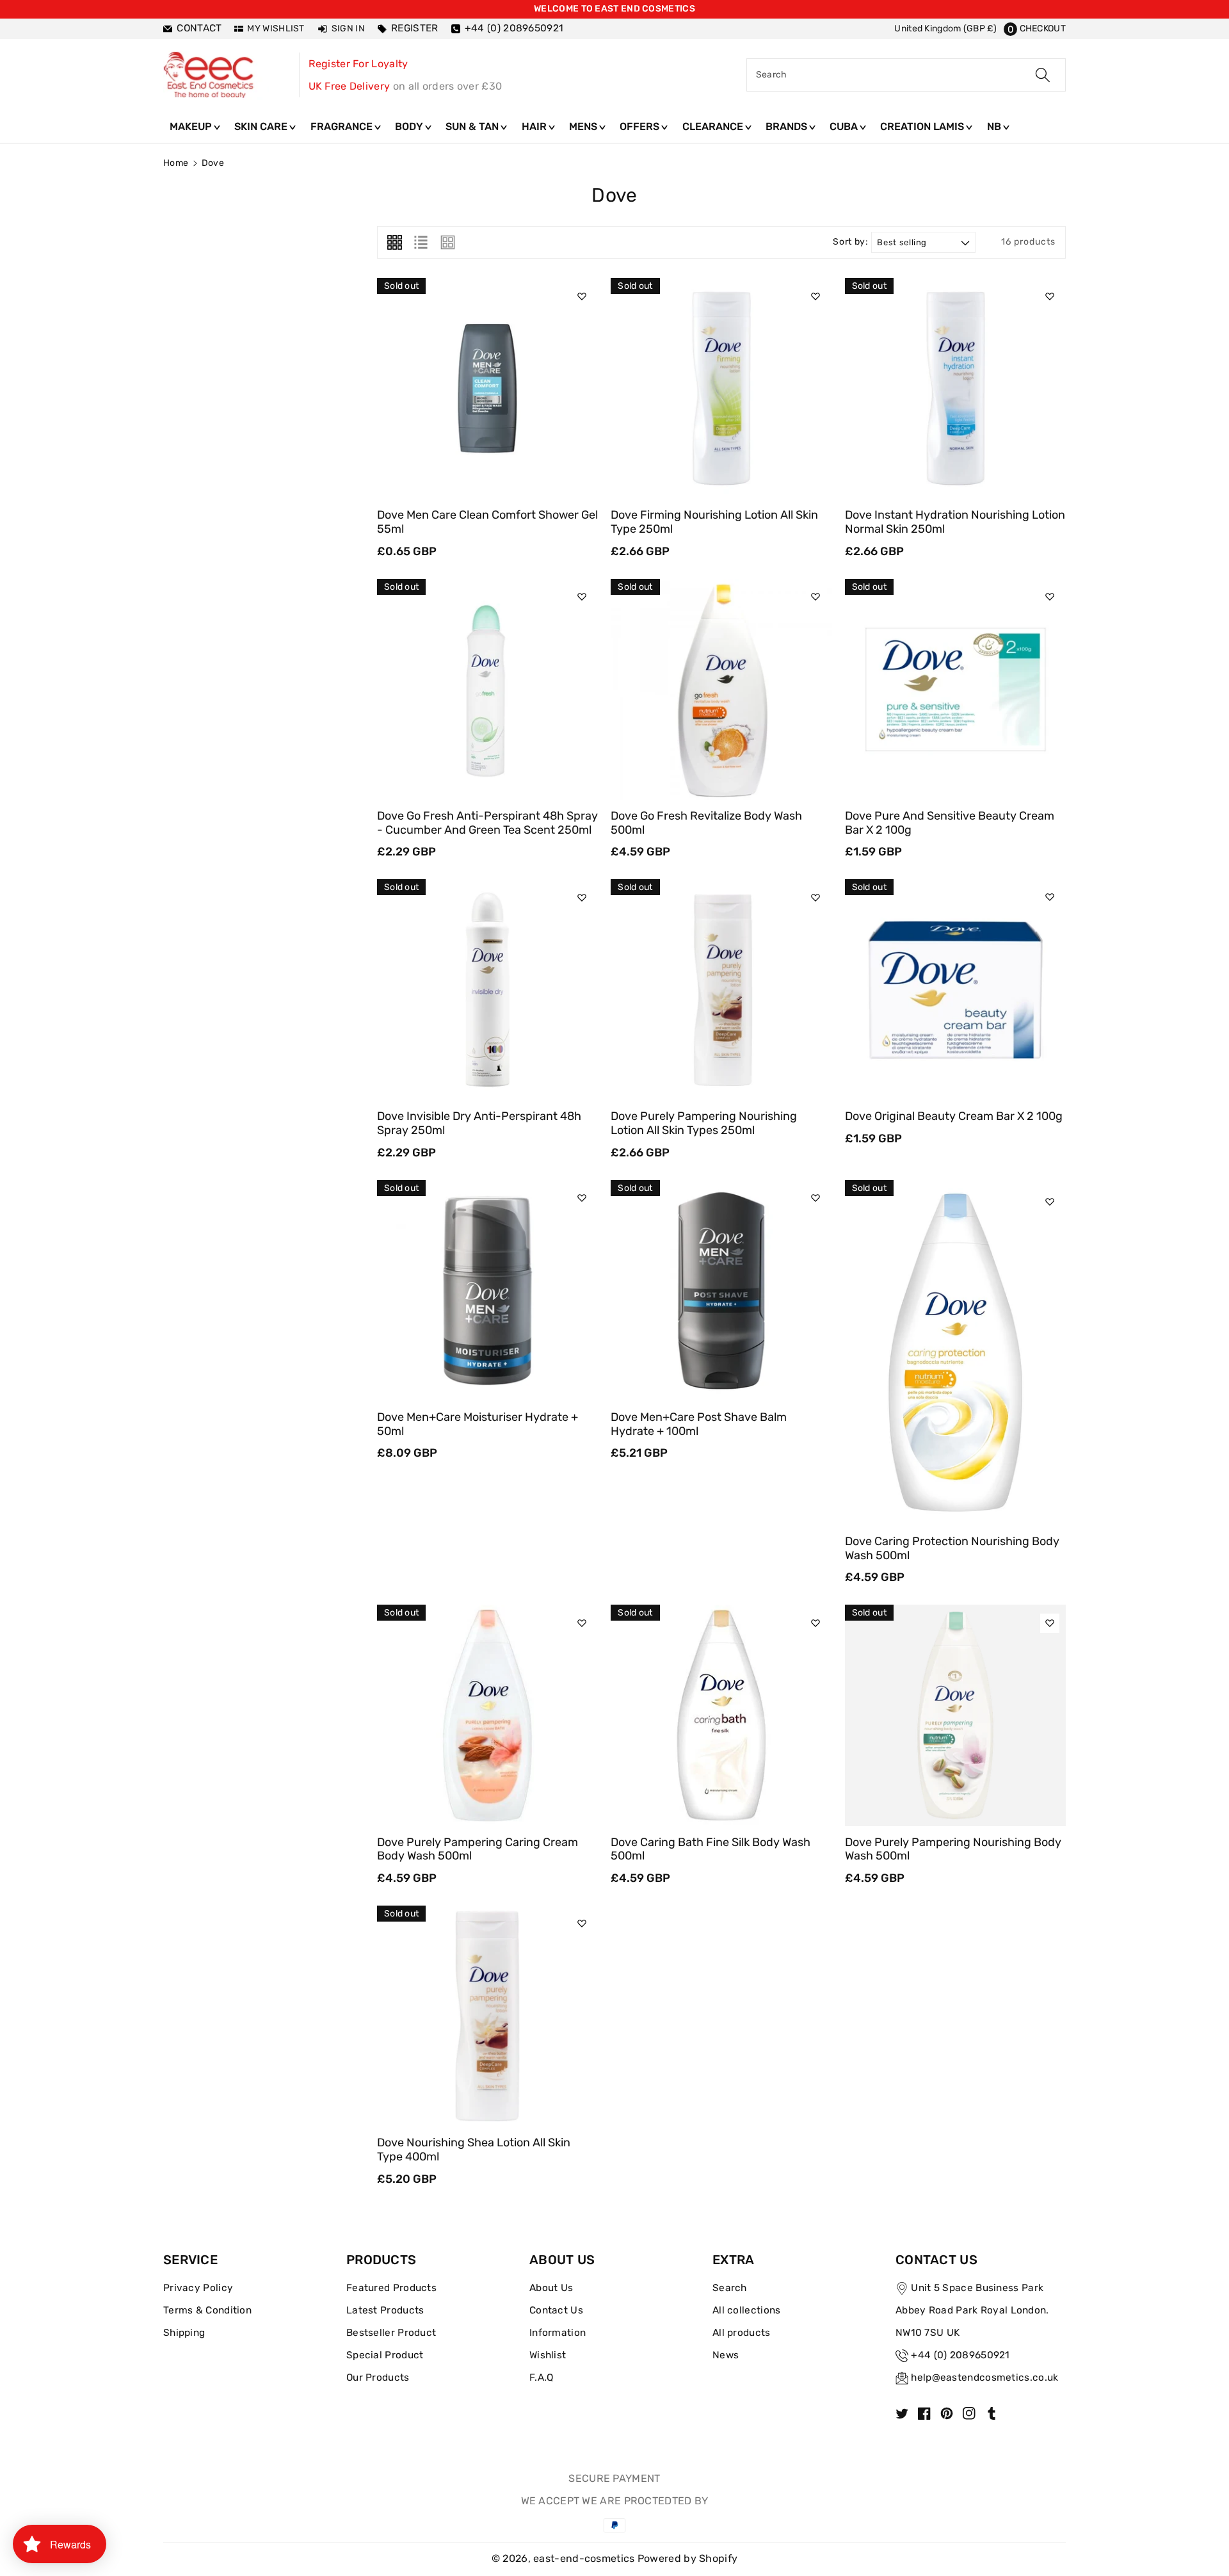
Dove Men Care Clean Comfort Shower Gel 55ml (487, 522)
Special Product (385, 2355)
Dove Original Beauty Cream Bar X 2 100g (954, 1116)
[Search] (1043, 75)
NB (995, 126)
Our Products (378, 2378)
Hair (535, 126)
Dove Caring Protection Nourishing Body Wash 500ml (952, 1548)
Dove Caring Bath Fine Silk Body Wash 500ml (711, 1849)
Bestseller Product (391, 2333)
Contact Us (556, 2310)
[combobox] (906, 75)
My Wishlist (276, 28)
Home (176, 163)
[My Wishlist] (582, 296)
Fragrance (343, 126)
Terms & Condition (207, 2310)
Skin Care (262, 126)
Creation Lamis (923, 126)
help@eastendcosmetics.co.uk (984, 2378)
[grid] (395, 242)
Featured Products (391, 2288)
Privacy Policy (198, 2288)
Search (730, 2288)
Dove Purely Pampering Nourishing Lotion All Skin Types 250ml (704, 1123)
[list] (421, 242)
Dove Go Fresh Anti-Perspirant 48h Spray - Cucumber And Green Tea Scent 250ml (487, 823)
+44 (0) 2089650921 (960, 2355)
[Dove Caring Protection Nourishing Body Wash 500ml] (955, 1353)
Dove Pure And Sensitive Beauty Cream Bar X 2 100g (950, 823)
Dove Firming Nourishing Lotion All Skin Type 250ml (714, 522)
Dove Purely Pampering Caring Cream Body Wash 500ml (478, 1849)
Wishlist (548, 2355)
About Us (551, 2288)
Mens (584, 126)
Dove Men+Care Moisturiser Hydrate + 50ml (478, 1424)
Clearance (714, 126)
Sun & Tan (473, 126)
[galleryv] (448, 242)
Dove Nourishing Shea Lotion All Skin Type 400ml (474, 2150)
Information (558, 2333)
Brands (788, 126)
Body (410, 126)
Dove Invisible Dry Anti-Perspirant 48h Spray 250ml (479, 1123)
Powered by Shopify (687, 2558)
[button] (1035, 28)
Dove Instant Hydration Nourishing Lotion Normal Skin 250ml (955, 522)
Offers (641, 126)
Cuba (845, 126)
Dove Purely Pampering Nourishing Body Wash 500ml (953, 1849)
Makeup (192, 126)
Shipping (184, 2333)
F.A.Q (542, 2378)
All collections (747, 2310)
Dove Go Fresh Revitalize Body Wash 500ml (706, 823)
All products (742, 2333)
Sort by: (850, 242)
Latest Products (385, 2310)
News (726, 2355)
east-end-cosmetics (584, 2558)
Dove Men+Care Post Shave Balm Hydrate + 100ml (699, 1424)
